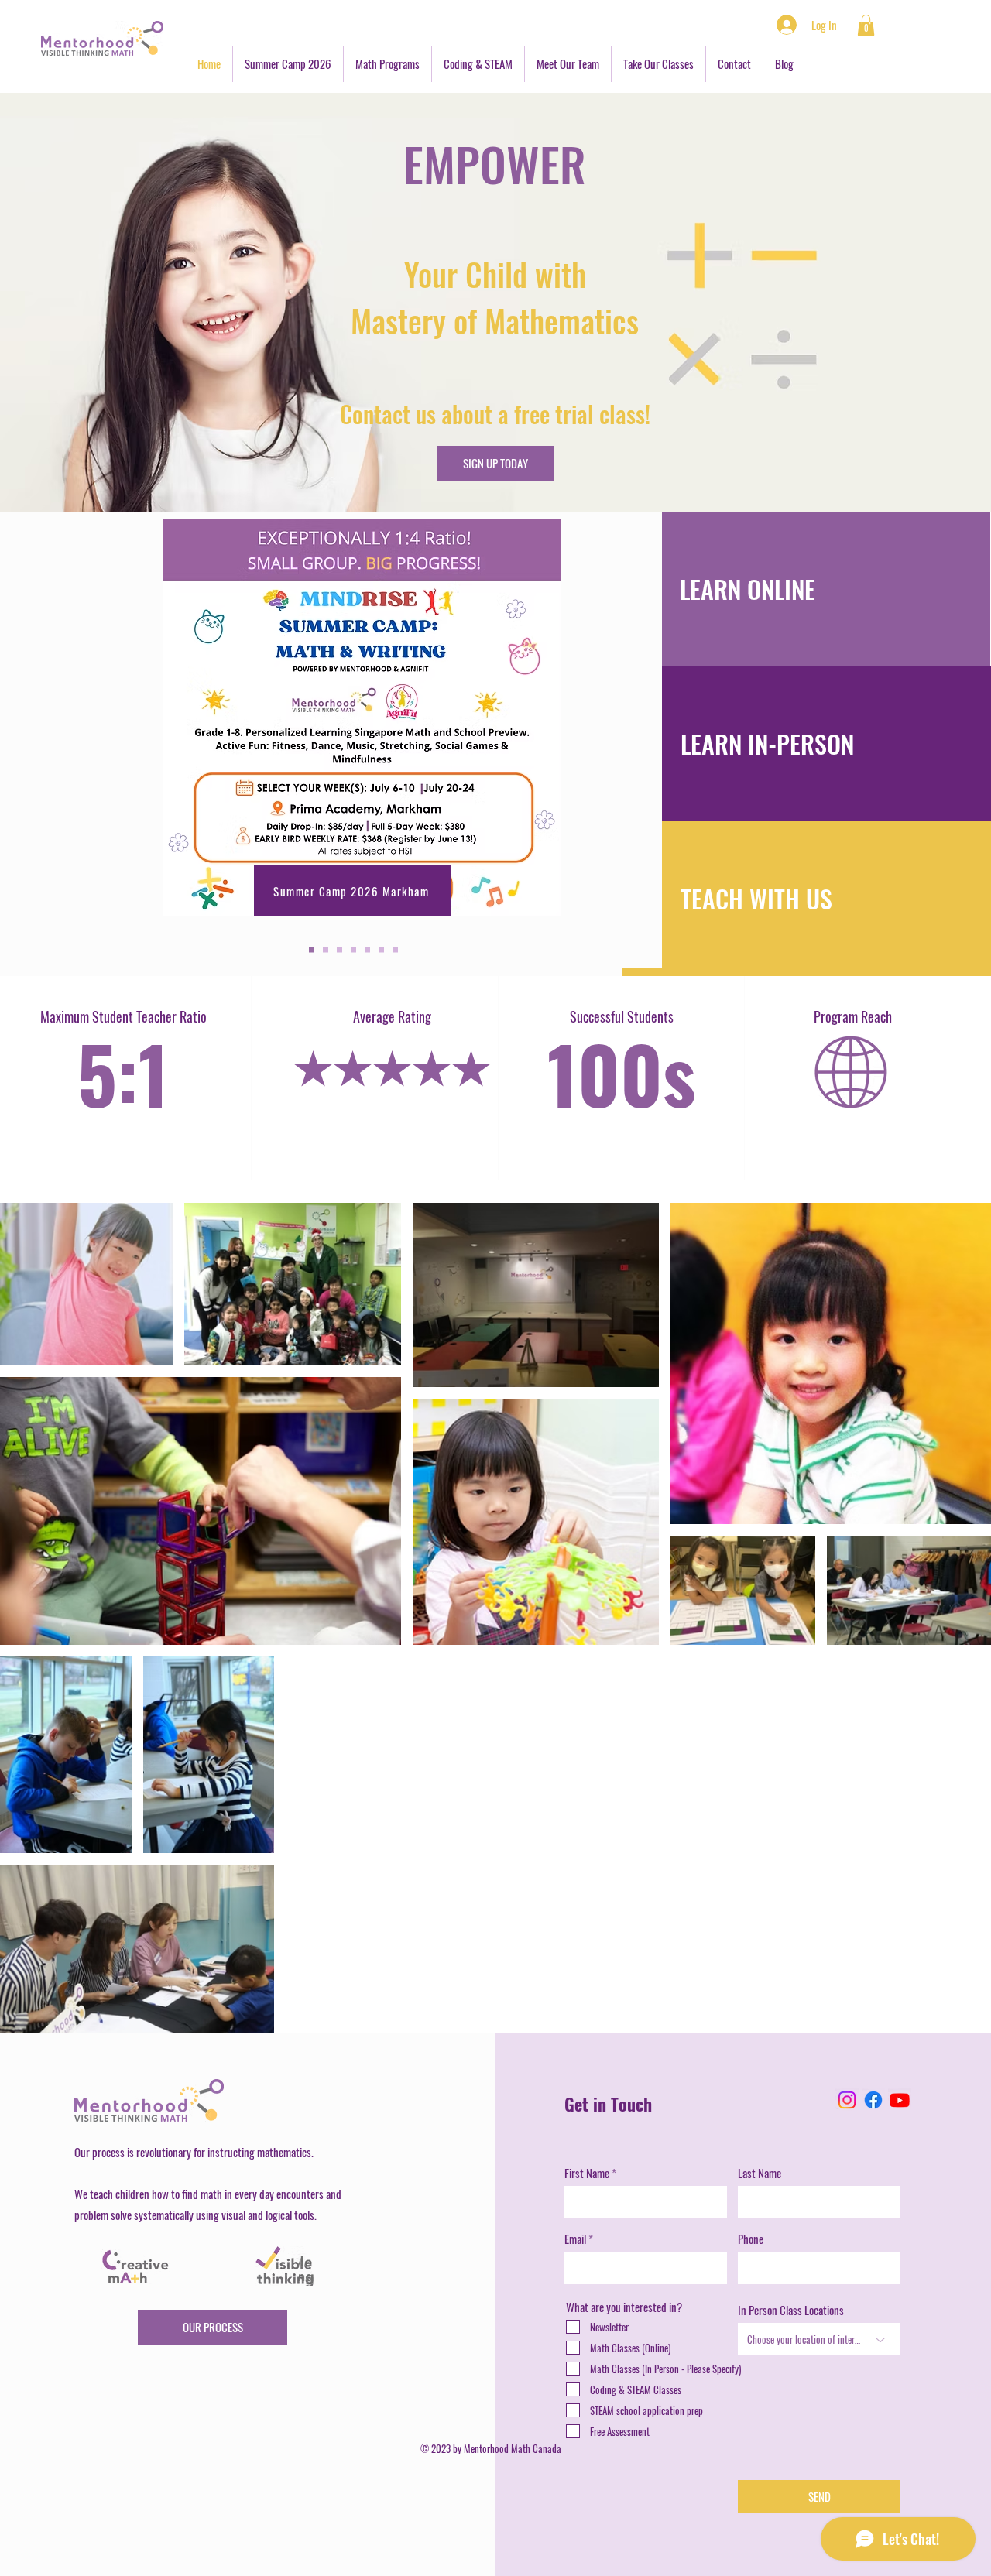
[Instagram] (847, 2100)
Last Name (760, 2173)
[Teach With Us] (395, 950)
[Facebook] (873, 2100)
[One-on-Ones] (339, 950)
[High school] (353, 950)
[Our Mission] (367, 950)
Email (575, 2239)
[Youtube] (900, 2100)
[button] (866, 25)
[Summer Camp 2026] (312, 950)
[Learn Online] (381, 950)
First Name (587, 2173)
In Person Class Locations (791, 2310)
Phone (751, 2239)
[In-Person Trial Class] (326, 950)
